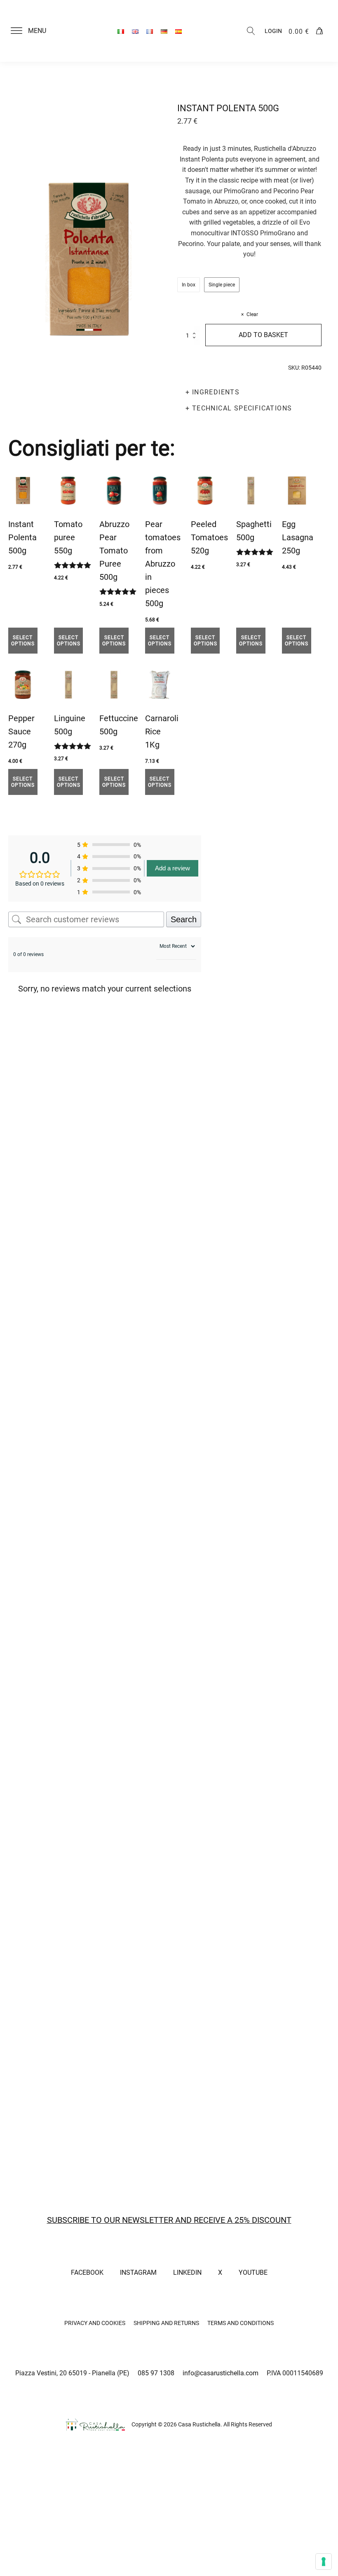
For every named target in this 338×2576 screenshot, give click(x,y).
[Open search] (251, 31)
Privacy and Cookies (95, 2323)
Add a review (173, 868)
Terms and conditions (241, 2323)
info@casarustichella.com (221, 2373)
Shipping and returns (166, 2323)
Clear (252, 314)
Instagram (138, 2272)
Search (184, 919)
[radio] (189, 285)
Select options (23, 640)
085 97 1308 (156, 2373)
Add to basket (263, 335)
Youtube (253, 2272)
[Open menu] (16, 31)
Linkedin (187, 2272)
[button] (33, 31)
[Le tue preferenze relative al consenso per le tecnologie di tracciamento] (324, 2562)
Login (273, 31)
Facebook (87, 2272)
